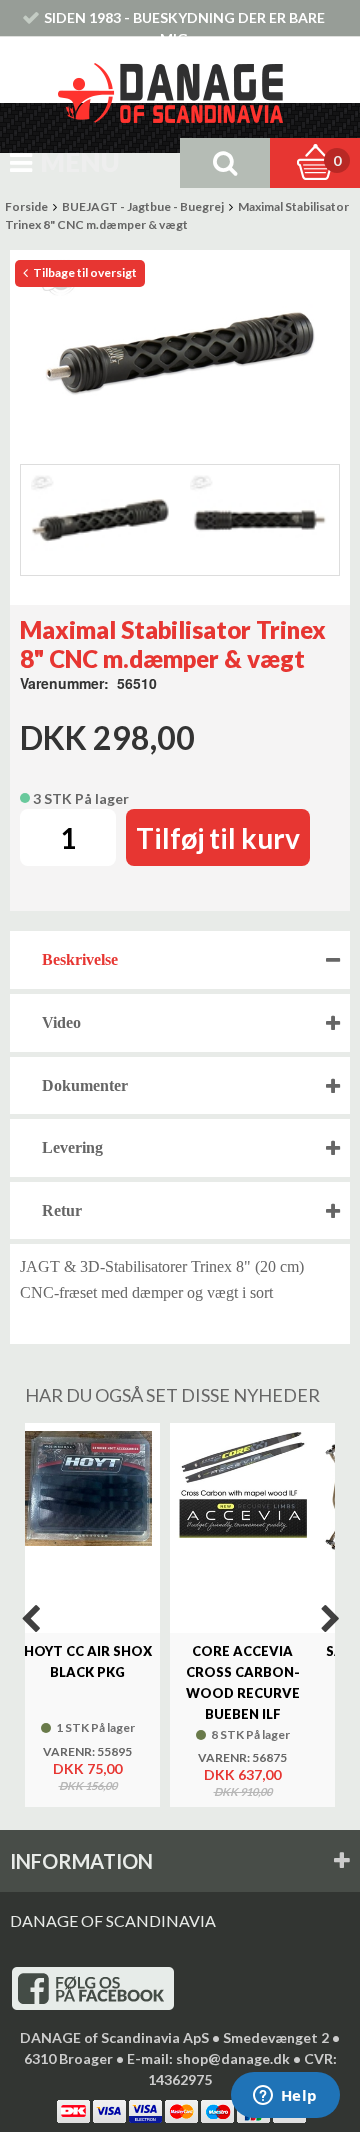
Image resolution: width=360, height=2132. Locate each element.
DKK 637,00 (242, 1774)
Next (330, 1619)
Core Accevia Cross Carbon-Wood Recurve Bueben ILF (243, 1682)
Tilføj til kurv (218, 838)
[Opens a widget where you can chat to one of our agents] (285, 2097)
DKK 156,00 (88, 1786)
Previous (30, 1619)
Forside (26, 206)
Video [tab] (61, 1022)
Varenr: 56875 (242, 1758)
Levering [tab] (72, 1147)
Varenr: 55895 (87, 1752)
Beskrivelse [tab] (80, 959)
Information (81, 1861)
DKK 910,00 (243, 1792)
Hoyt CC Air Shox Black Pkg (88, 1661)
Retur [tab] (62, 1210)
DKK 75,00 (87, 1768)
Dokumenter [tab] (85, 1085)
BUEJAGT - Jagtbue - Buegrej (143, 206)
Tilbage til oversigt (84, 272)
